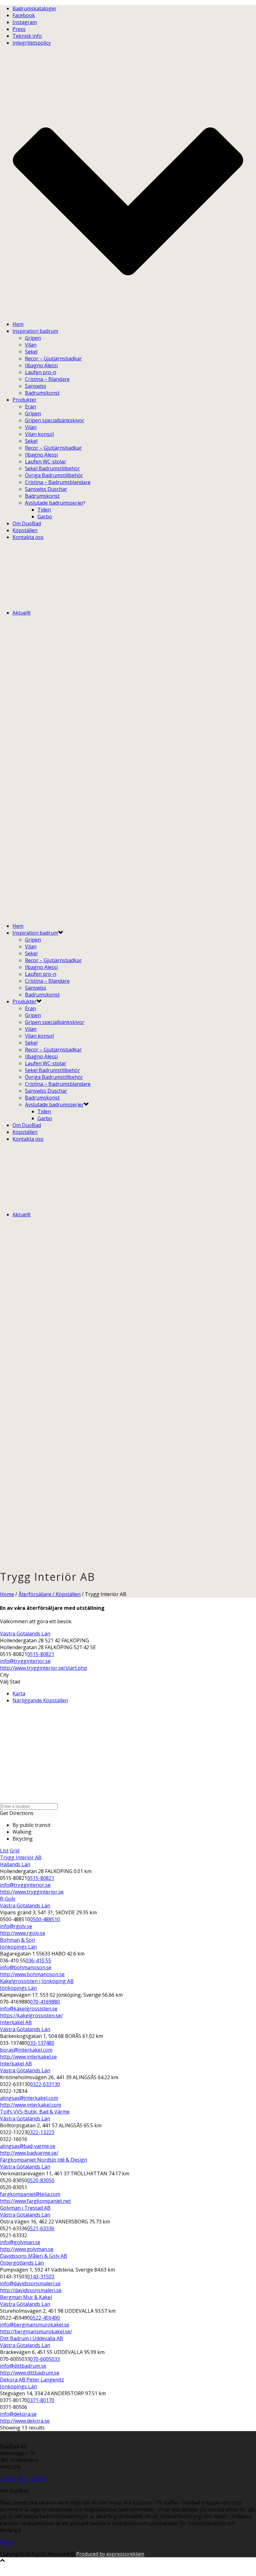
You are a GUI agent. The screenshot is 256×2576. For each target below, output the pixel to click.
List (4, 1851)
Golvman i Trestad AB (25, 2208)
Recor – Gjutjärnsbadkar (53, 358)
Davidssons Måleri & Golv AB (34, 2256)
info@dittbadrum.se (23, 2366)
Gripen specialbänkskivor (55, 420)
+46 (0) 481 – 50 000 (23, 2479)
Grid (15, 1851)
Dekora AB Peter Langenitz (32, 2380)
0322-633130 (45, 2084)
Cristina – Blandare (47, 379)
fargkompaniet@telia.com (30, 2194)
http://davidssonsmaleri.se (31, 2290)
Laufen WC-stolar (46, 462)
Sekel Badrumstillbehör (52, 468)
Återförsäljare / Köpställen (49, 1594)
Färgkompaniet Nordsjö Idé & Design (44, 2160)
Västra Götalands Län (25, 1634)
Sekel (31, 352)
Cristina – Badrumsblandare (58, 482)
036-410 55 (38, 1960)
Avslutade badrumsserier (54, 503)
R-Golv (8, 1899)
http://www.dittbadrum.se (30, 2373)
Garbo (45, 517)
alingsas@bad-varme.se (28, 2146)
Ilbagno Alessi (41, 365)
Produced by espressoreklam (110, 2554)
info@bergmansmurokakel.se (35, 2325)
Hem (18, 324)
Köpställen (25, 530)
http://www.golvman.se (27, 2249)
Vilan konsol (39, 434)
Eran (30, 407)
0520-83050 (41, 2180)
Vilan (31, 345)
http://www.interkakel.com (31, 2105)
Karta (19, 1693)
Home (7, 1594)
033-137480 (41, 2043)
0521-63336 (41, 2228)
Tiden (44, 510)
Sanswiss (36, 386)
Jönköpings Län (18, 1947)
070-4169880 (45, 2002)
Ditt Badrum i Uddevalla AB (32, 2338)
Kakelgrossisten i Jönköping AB (37, 1981)
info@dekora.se (18, 2414)
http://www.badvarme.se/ (29, 2153)
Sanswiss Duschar (46, 489)
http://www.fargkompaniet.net (35, 2201)
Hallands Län (15, 1864)
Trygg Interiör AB (21, 1857)
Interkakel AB (16, 2022)
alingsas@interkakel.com (29, 2098)
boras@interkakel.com (26, 2050)
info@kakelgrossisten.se (29, 2009)
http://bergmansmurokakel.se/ (36, 2331)
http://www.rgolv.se (23, 1933)
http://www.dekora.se (25, 2421)
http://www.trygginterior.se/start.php (44, 1668)
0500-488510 (45, 1919)
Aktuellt (22, 613)
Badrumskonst (42, 393)
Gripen (33, 338)
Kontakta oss (28, 537)
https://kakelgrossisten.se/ (31, 2015)
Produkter (25, 400)
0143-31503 (41, 2277)
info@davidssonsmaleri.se (30, 2283)
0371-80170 (41, 2400)
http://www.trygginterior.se (32, 1892)
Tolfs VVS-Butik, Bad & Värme (35, 2112)
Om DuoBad (27, 523)
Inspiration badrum (35, 331)
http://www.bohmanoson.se (32, 1974)
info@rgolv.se (16, 1926)
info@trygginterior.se (25, 1661)
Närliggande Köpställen (40, 1700)
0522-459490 (45, 2318)
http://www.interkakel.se (28, 2057)
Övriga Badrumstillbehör (54, 475)
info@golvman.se (20, 2242)
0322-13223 (41, 2132)
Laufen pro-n (41, 372)
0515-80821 (41, 1654)
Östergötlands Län (22, 2263)
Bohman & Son (17, 1940)
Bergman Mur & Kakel (26, 2297)
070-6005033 (45, 2359)
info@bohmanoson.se (26, 1967)
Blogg (7, 2542)
